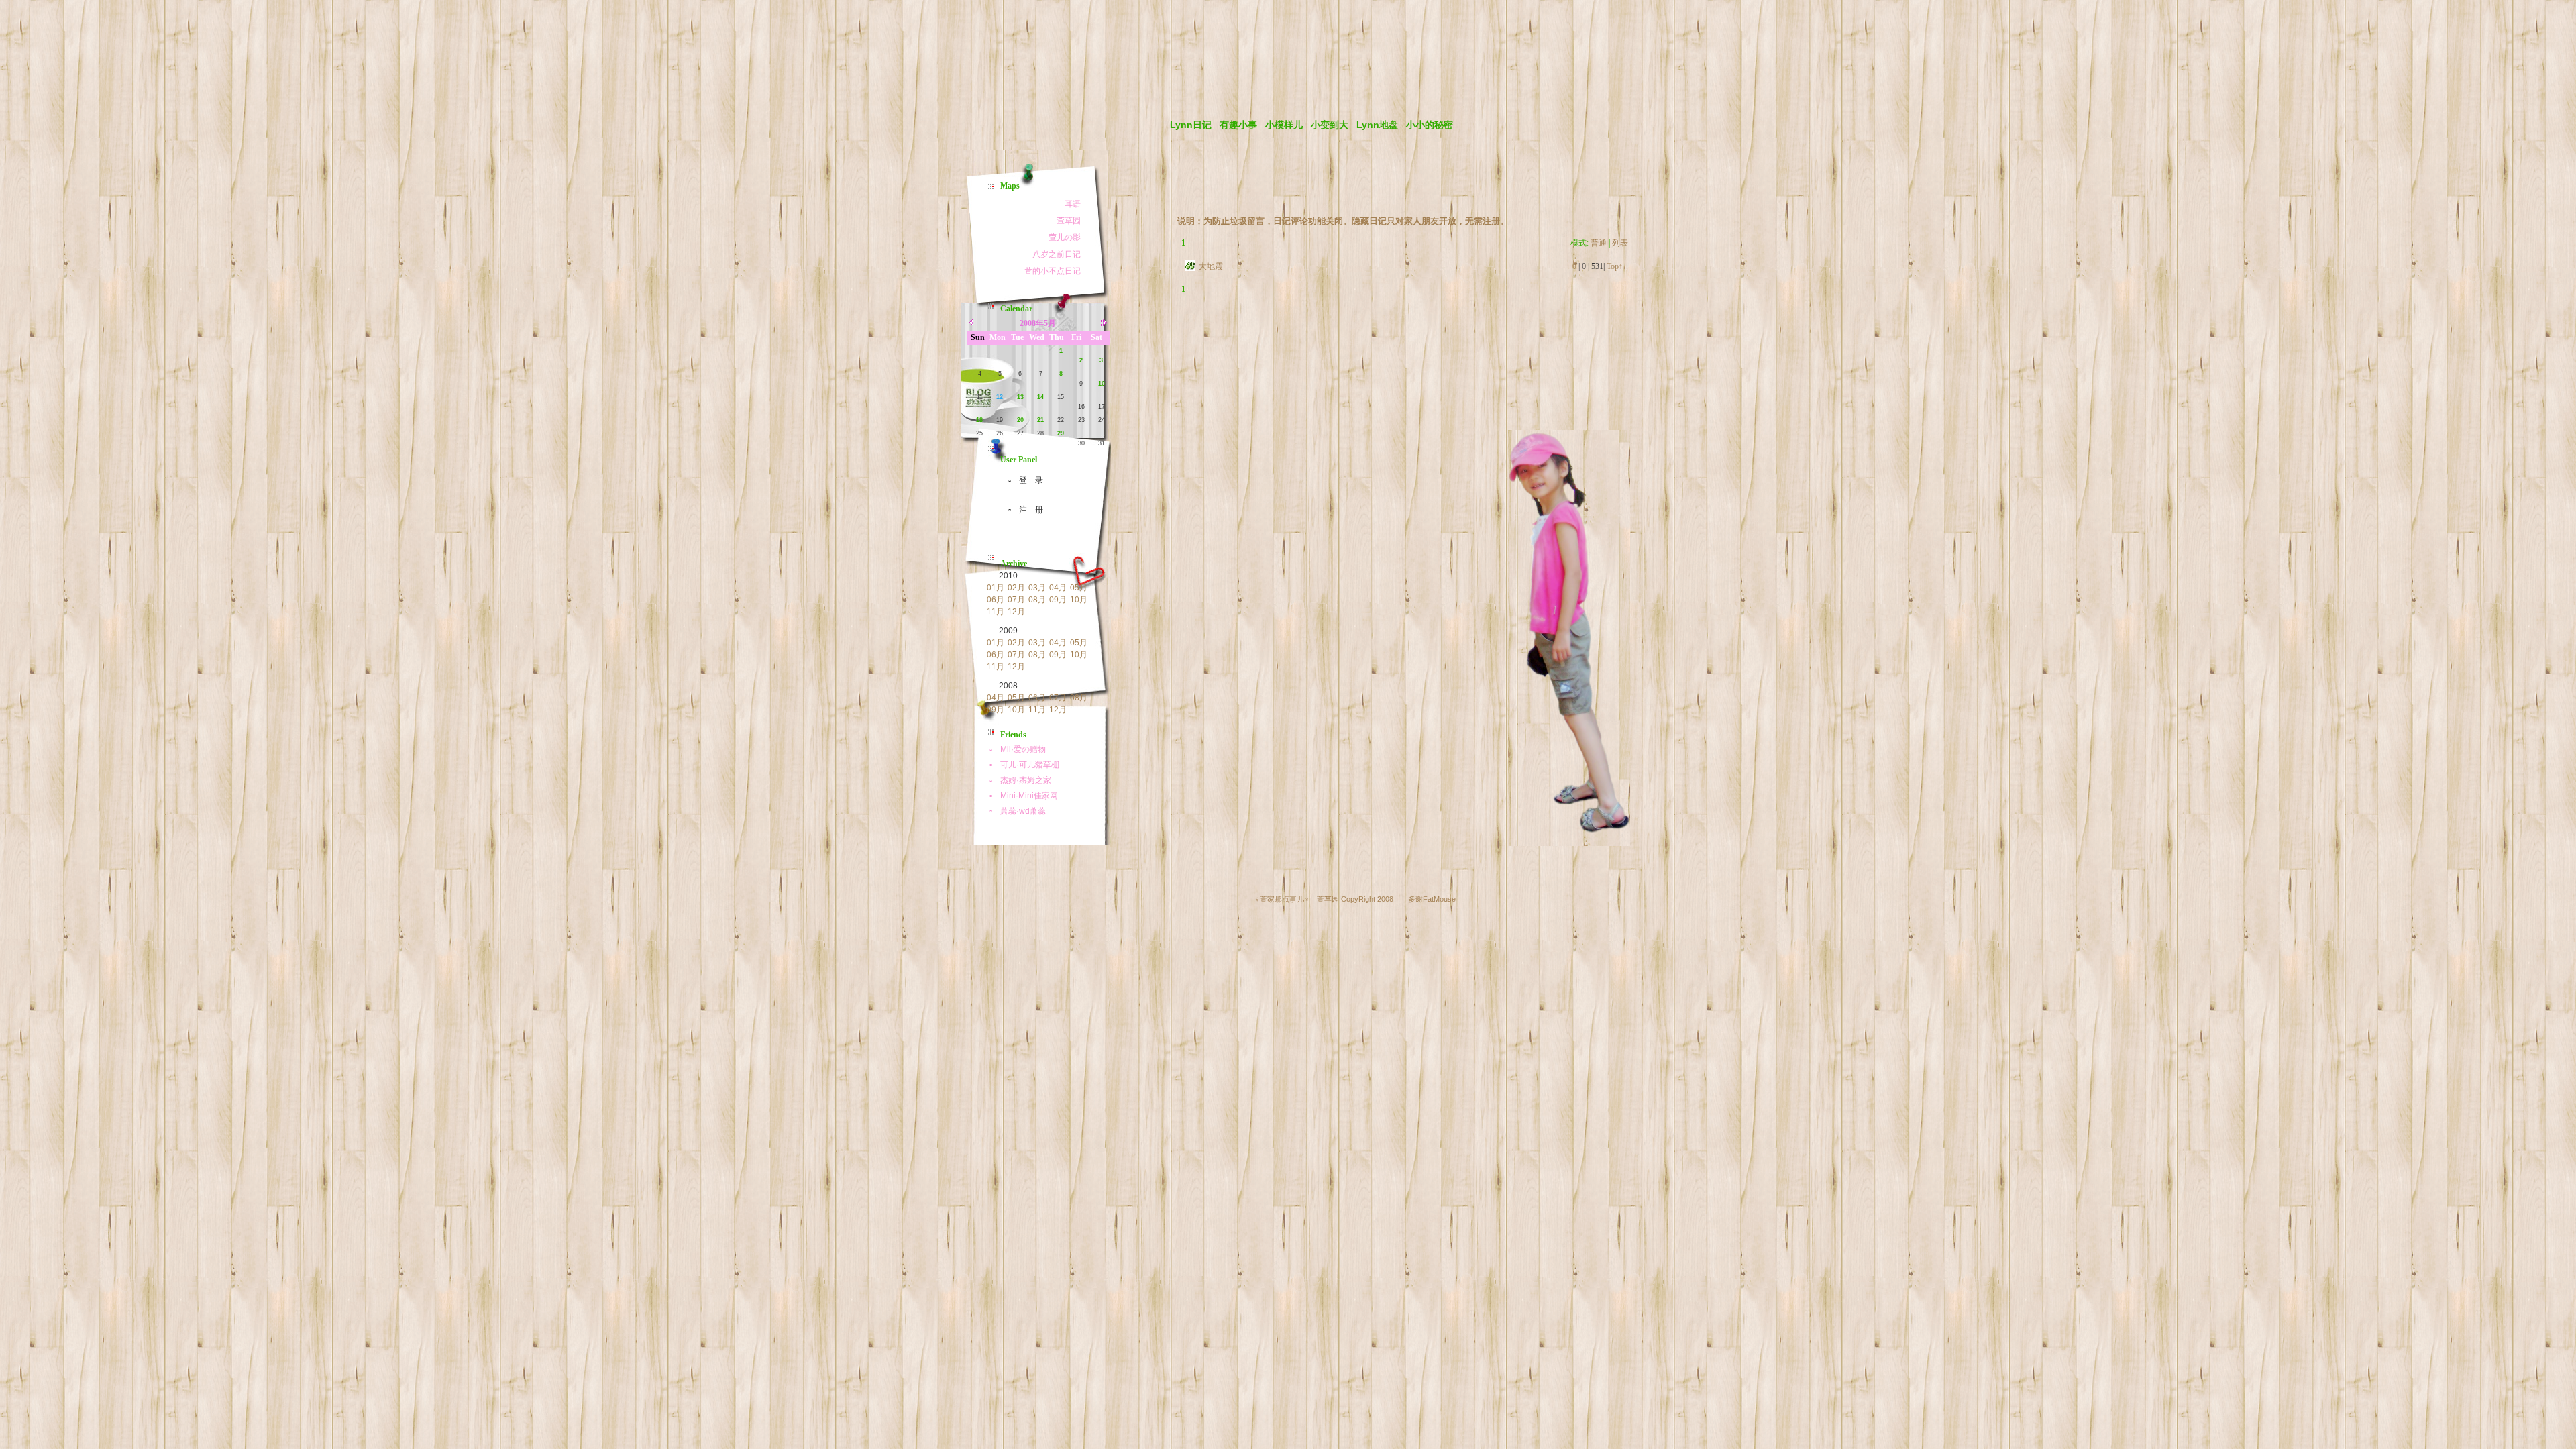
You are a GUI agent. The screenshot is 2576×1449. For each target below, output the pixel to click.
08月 (1037, 600)
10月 (1079, 600)
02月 (1016, 588)
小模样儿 (1284, 125)
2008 (1008, 686)
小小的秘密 (1430, 125)
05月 (1079, 588)
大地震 (1211, 266)
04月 (1058, 588)
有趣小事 (1238, 125)
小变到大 (1330, 125)
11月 (996, 612)
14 (1040, 397)
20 (1020, 420)
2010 (1008, 576)
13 (1020, 397)
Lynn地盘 (1377, 125)
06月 (996, 600)
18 (979, 420)
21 (1040, 420)
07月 (1016, 600)
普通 (1599, 243)
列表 (1620, 243)
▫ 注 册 (1022, 510)
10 (1102, 384)
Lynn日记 (1191, 125)
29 (1061, 433)
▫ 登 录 (1022, 480)
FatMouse (1439, 899)
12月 (1016, 612)
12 (1000, 397)
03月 (1037, 588)
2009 (1008, 631)
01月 (996, 588)
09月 (1058, 600)
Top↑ (1615, 266)
